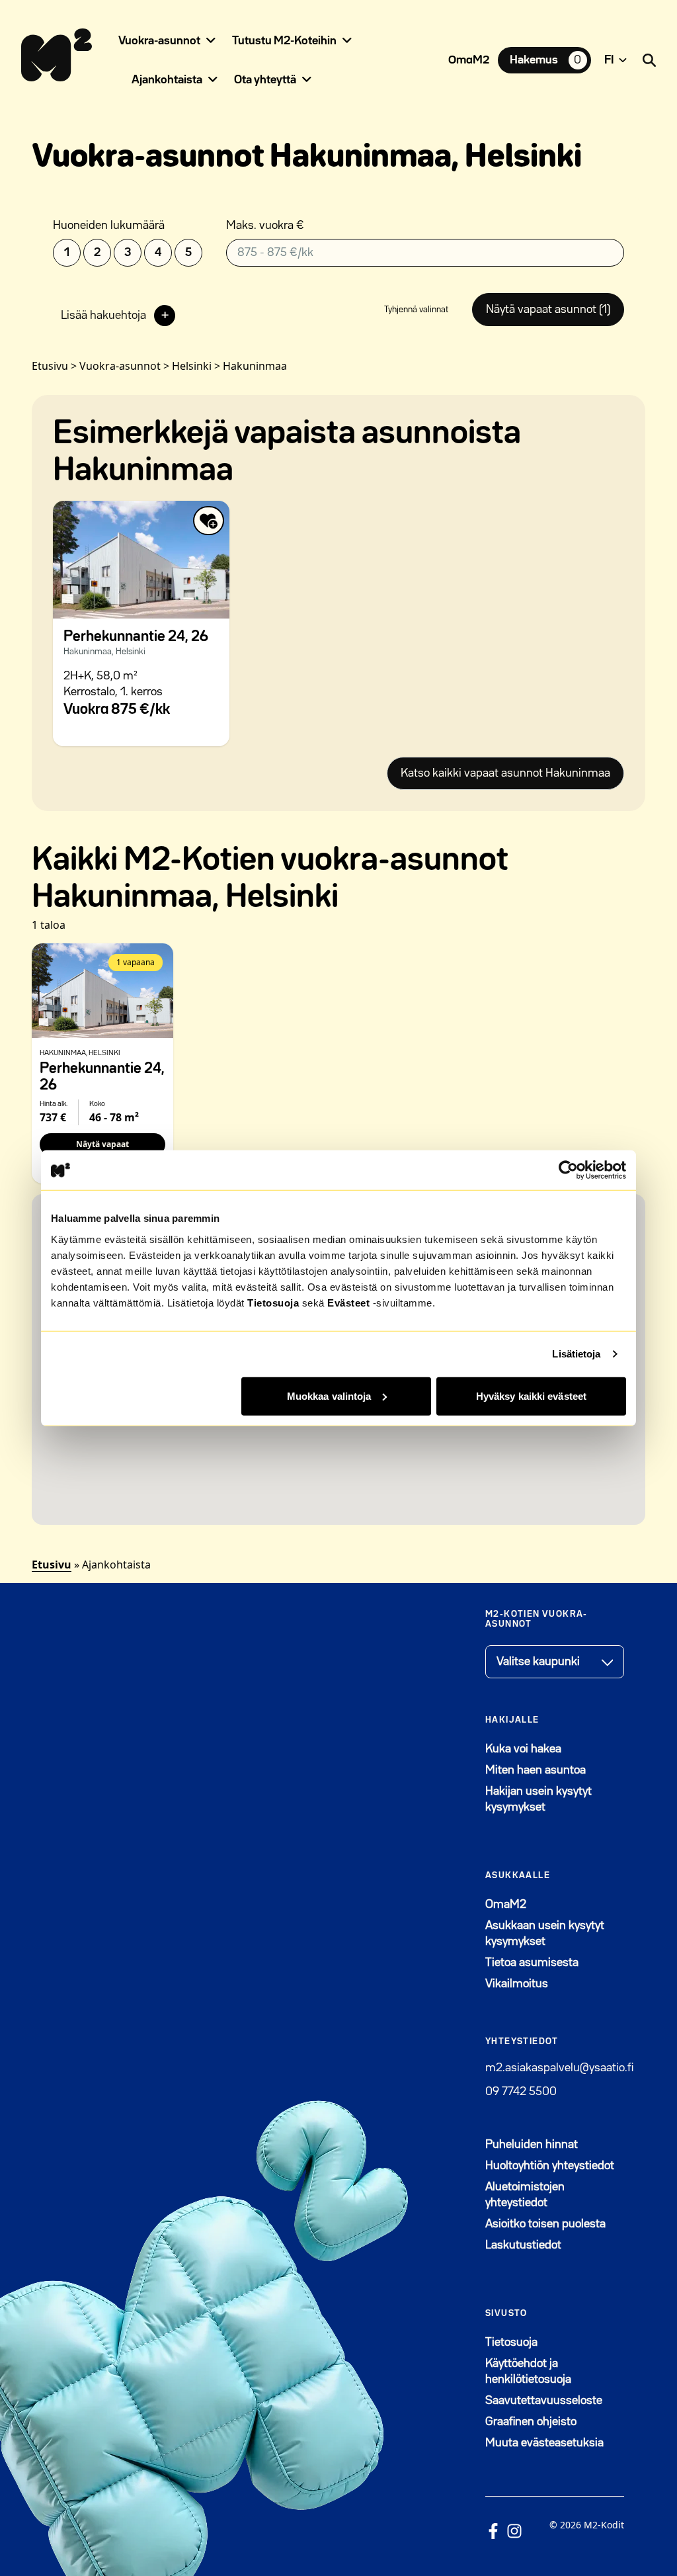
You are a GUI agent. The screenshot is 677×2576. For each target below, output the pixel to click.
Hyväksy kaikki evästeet (531, 1395)
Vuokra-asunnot (159, 41)
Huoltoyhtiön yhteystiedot (550, 2166)
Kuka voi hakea (523, 1749)
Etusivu (52, 1565)
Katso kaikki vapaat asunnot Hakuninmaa (505, 773)
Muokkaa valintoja (329, 1395)
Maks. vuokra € (265, 226)
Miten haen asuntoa (536, 1770)
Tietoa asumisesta (532, 1963)
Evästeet (348, 1302)
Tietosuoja (273, 1302)
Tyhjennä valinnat (416, 310)
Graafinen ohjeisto (531, 2422)
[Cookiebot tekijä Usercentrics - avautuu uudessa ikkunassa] (568, 1170)
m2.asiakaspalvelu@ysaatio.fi (559, 2068)
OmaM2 (469, 60)
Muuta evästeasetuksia (544, 2443)
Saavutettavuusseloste (544, 2401)
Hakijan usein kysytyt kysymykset (538, 1799)
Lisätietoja (576, 1354)
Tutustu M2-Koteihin (284, 41)
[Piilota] (211, 40)
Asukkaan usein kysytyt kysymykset (545, 1934)
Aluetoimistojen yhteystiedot (525, 2195)
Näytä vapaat (102, 1144)
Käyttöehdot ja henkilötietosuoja (528, 2372)
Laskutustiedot (523, 2245)
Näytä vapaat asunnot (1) (548, 310)
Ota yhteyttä (265, 80)
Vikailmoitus (517, 1984)
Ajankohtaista (167, 80)
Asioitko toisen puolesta (545, 2224)
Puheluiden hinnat (532, 2145)
